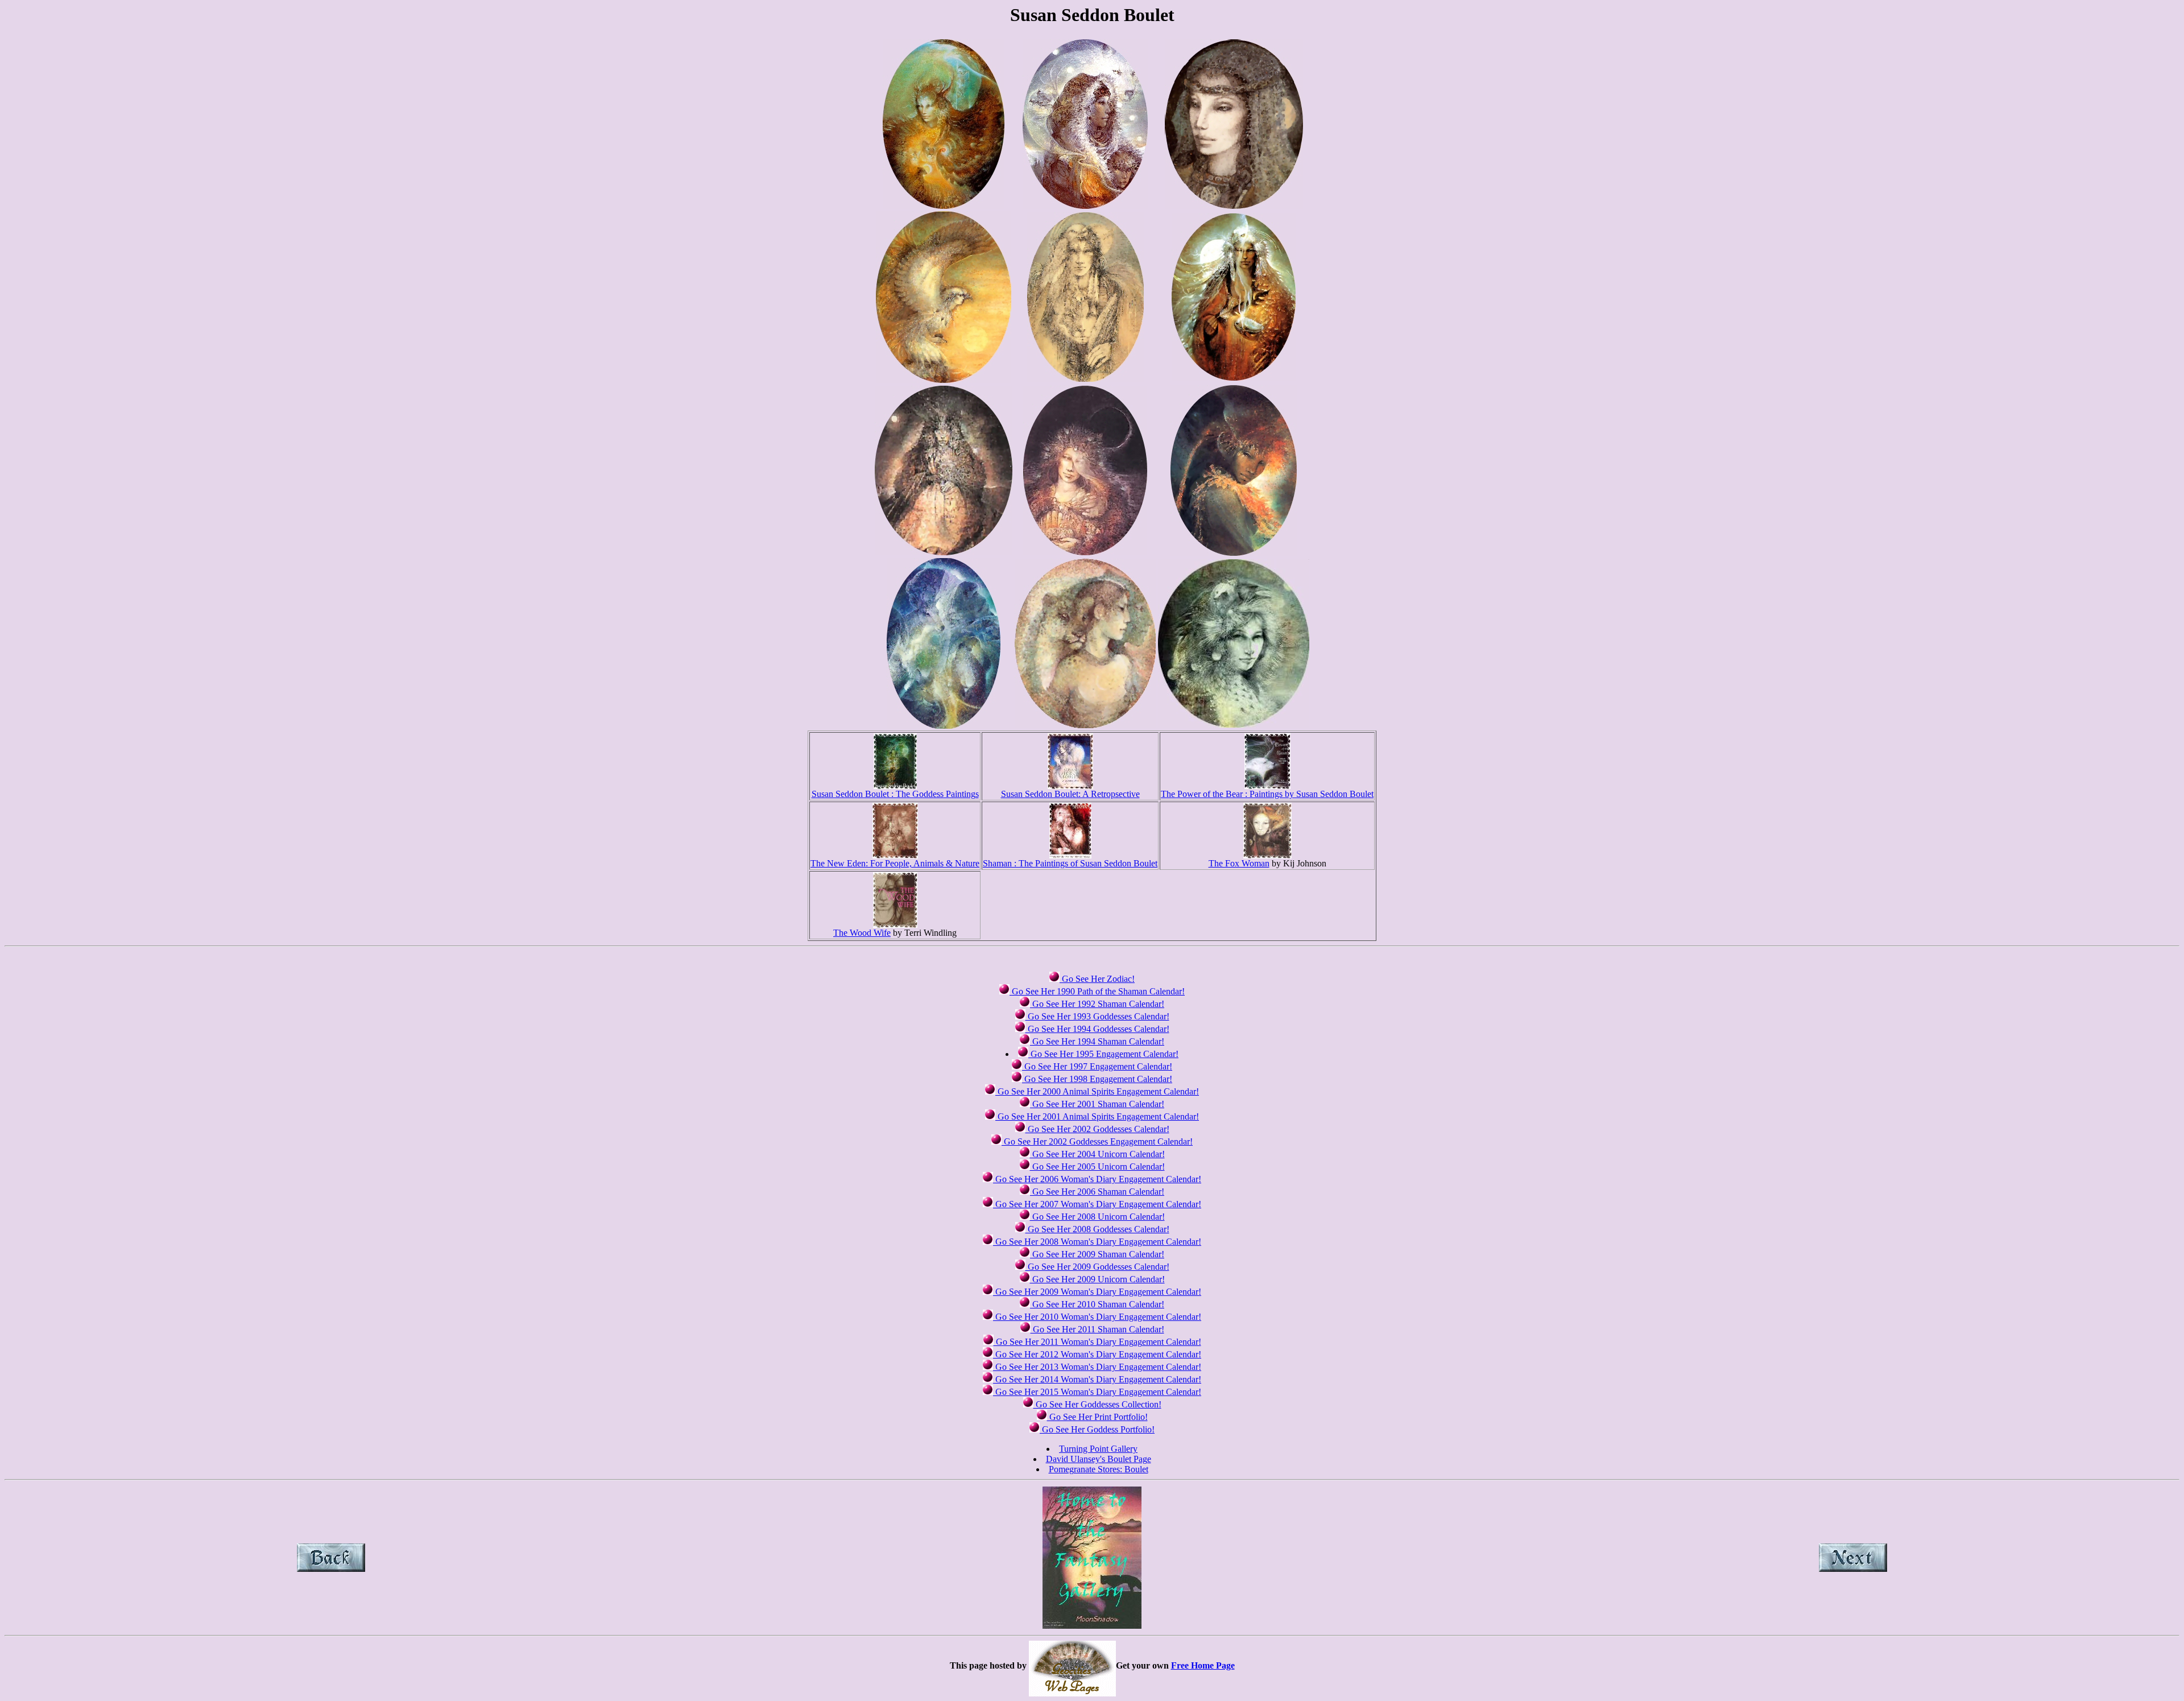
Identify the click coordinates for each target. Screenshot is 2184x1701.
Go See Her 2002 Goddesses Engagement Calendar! (1097, 1141)
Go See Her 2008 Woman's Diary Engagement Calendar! (1097, 1242)
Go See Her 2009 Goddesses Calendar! (1097, 1267)
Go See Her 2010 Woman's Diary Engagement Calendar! (1097, 1317)
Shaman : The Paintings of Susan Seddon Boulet (1070, 863)
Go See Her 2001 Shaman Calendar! (1097, 1104)
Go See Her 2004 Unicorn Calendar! (1097, 1154)
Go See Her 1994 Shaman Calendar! (1097, 1041)
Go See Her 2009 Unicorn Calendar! (1097, 1279)
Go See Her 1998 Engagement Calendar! (1097, 1079)
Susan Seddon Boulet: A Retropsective (1070, 794)
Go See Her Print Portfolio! (1097, 1417)
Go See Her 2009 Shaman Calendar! (1097, 1254)
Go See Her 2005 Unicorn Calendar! (1097, 1167)
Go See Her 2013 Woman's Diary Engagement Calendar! (1097, 1367)
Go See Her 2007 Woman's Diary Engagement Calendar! (1097, 1204)
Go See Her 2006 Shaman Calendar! (1097, 1192)
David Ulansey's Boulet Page (1099, 1459)
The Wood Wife (862, 933)
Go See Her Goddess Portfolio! (1097, 1429)
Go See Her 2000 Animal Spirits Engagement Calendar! (1097, 1091)
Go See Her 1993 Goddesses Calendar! (1097, 1016)
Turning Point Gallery (1098, 1449)
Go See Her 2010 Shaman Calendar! (1097, 1304)
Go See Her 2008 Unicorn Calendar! (1097, 1217)
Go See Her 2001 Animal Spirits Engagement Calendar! (1097, 1116)
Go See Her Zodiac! (1097, 979)
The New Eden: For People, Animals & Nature (895, 863)
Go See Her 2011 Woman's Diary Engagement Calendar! (1097, 1342)
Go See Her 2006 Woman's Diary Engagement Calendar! (1097, 1179)
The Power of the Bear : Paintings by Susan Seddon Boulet (1267, 794)
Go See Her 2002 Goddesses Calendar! (1097, 1129)
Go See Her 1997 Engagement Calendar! (1097, 1066)
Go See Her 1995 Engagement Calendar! (1103, 1054)
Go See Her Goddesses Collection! (1097, 1404)
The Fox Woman (1239, 863)
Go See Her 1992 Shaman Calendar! (1097, 1004)
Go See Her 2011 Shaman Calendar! (1097, 1329)
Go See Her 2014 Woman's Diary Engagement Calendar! (1097, 1379)
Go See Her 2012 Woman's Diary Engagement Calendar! (1097, 1354)
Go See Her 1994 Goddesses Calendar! (1097, 1029)
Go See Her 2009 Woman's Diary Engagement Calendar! (1097, 1292)
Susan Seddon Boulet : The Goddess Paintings (895, 794)
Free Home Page (1203, 1665)
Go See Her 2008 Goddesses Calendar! (1097, 1229)
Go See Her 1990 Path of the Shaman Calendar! (1097, 991)
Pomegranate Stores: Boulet (1099, 1469)
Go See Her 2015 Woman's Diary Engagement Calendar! (1097, 1392)
